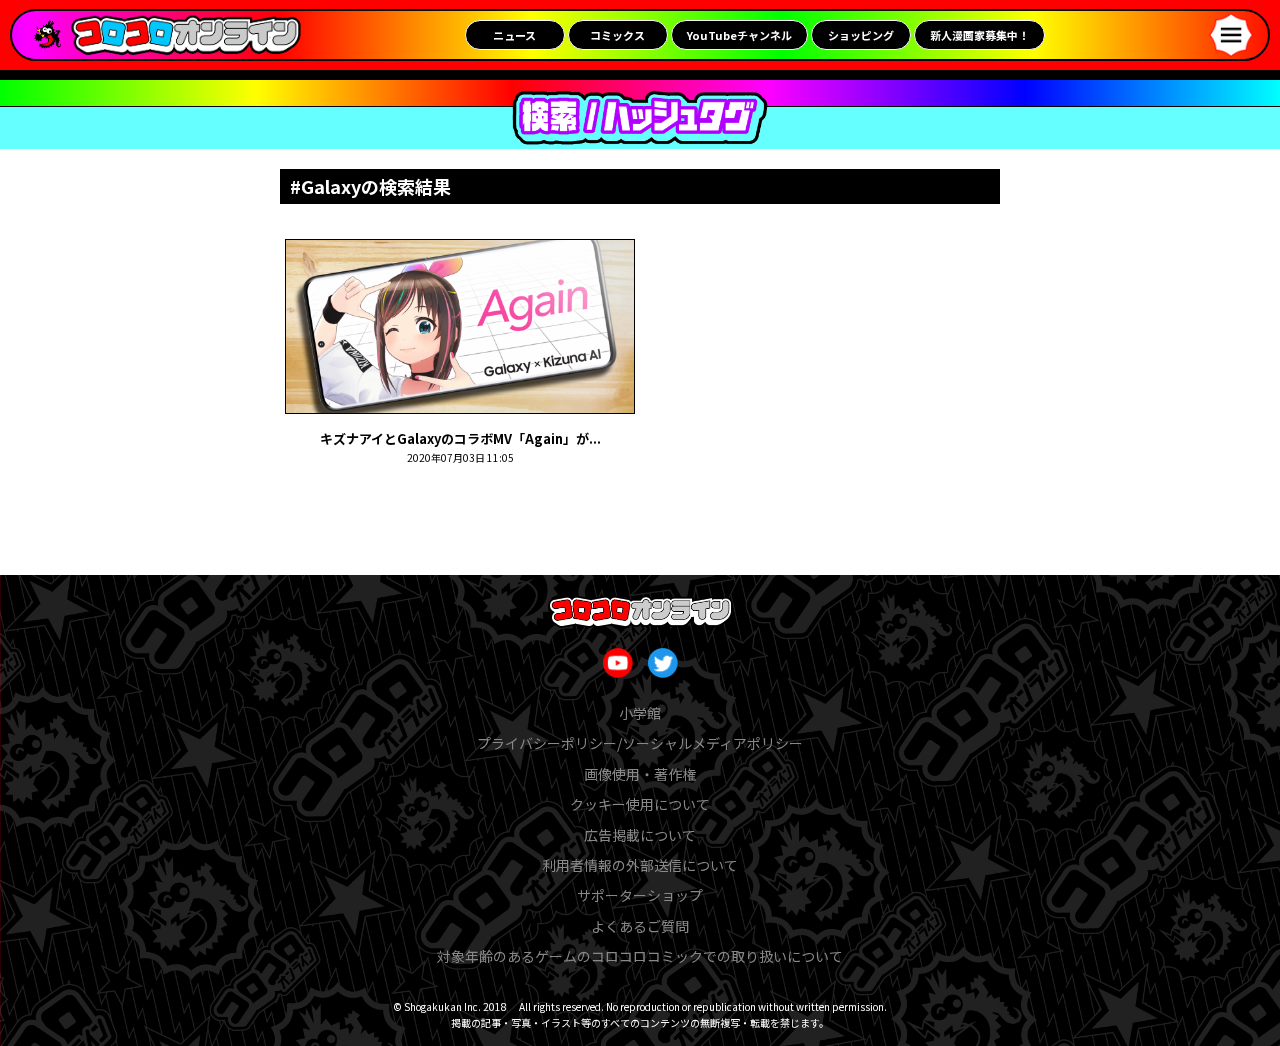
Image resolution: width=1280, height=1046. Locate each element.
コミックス (617, 35)
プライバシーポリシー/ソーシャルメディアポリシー (640, 743)
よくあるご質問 (640, 926)
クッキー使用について (640, 804)
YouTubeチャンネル (739, 35)
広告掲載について (640, 835)
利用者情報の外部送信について (640, 865)
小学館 (640, 713)
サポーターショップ (640, 895)
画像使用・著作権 (640, 774)
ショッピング (861, 35)
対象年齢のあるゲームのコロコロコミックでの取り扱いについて (640, 956)
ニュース (514, 35)
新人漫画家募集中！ (979, 35)
